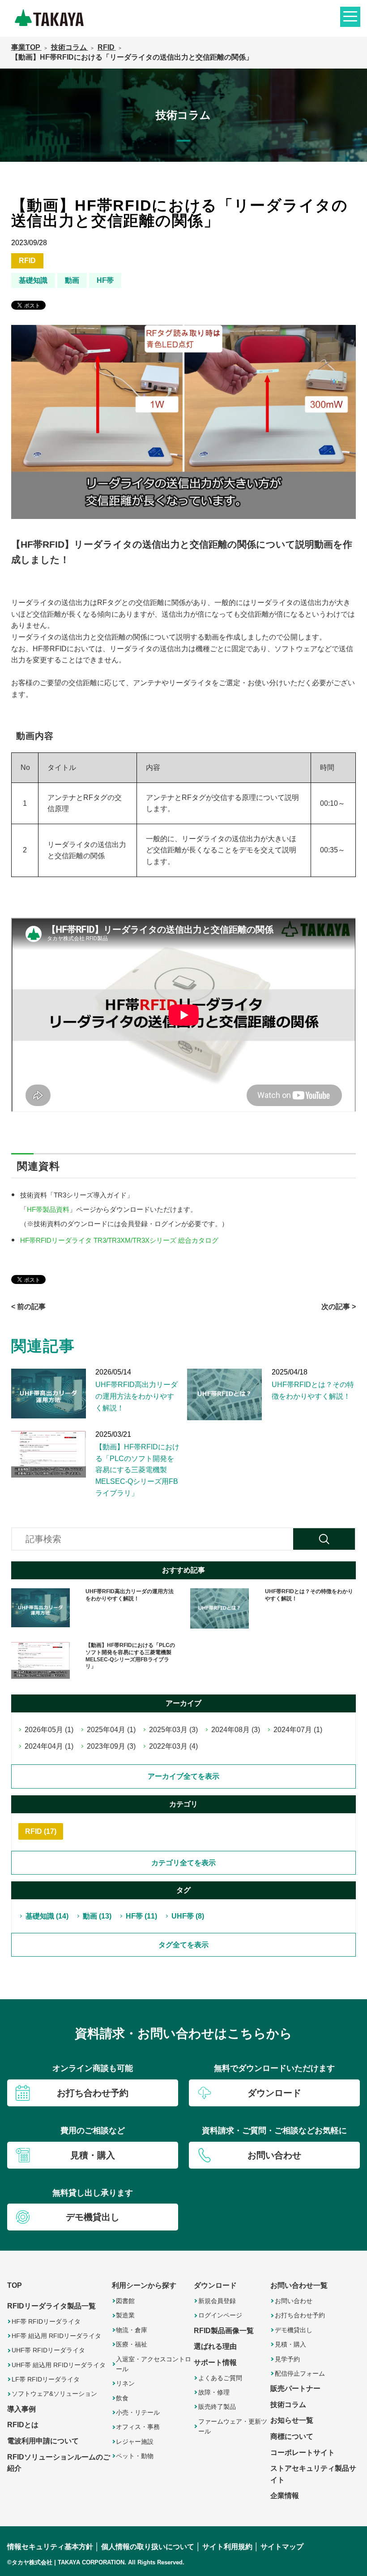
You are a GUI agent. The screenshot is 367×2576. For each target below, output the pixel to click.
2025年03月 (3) (173, 1730)
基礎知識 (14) (47, 1916)
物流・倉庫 (132, 2330)
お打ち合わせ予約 (300, 2315)
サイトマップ (282, 2547)
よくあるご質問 (220, 2378)
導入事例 (21, 2409)
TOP (15, 2285)
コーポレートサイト (303, 2453)
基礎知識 (33, 280)
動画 (72, 280)
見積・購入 (290, 2344)
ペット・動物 (135, 2456)
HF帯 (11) (141, 1916)
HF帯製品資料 (48, 1210)
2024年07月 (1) (298, 1730)
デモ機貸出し (294, 2330)
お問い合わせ (294, 2301)
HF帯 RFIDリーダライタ (46, 2321)
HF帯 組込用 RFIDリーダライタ (56, 2336)
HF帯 (105, 280)
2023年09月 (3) (111, 1746)
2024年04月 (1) (49, 1746)
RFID (27, 261)
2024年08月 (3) (236, 1730)
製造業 (125, 2315)
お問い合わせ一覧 (299, 2285)
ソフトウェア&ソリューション (54, 2394)
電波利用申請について (43, 2441)
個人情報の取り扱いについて (148, 2547)
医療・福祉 (132, 2344)
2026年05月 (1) (49, 1730)
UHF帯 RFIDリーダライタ (48, 2350)
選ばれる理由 (215, 2346)
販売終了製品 (217, 2407)
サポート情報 (215, 2362)
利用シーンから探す (144, 2285)
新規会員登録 (217, 2301)
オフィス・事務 (138, 2427)
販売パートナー (295, 2388)
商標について (292, 2436)
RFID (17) (41, 1831)
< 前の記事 (28, 1307)
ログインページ (220, 2315)
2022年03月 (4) (173, 1746)
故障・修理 (214, 2392)
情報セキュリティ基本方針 (50, 2547)
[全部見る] (184, 1945)
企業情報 (285, 2496)
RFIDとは (23, 2425)
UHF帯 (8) (188, 1916)
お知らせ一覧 (292, 2420)
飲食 (122, 2398)
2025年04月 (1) (111, 1730)
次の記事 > (339, 1307)
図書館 (125, 2301)
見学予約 (287, 2359)
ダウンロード (215, 2285)
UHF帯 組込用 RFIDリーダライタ (59, 2365)
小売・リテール (138, 2412)
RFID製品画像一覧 (224, 2331)
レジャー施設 (135, 2442)
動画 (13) (97, 1916)
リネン (125, 2383)
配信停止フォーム (300, 2373)
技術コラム (288, 2405)
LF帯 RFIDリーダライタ (46, 2379)
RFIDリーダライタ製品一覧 (51, 2306)
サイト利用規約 (227, 2547)
